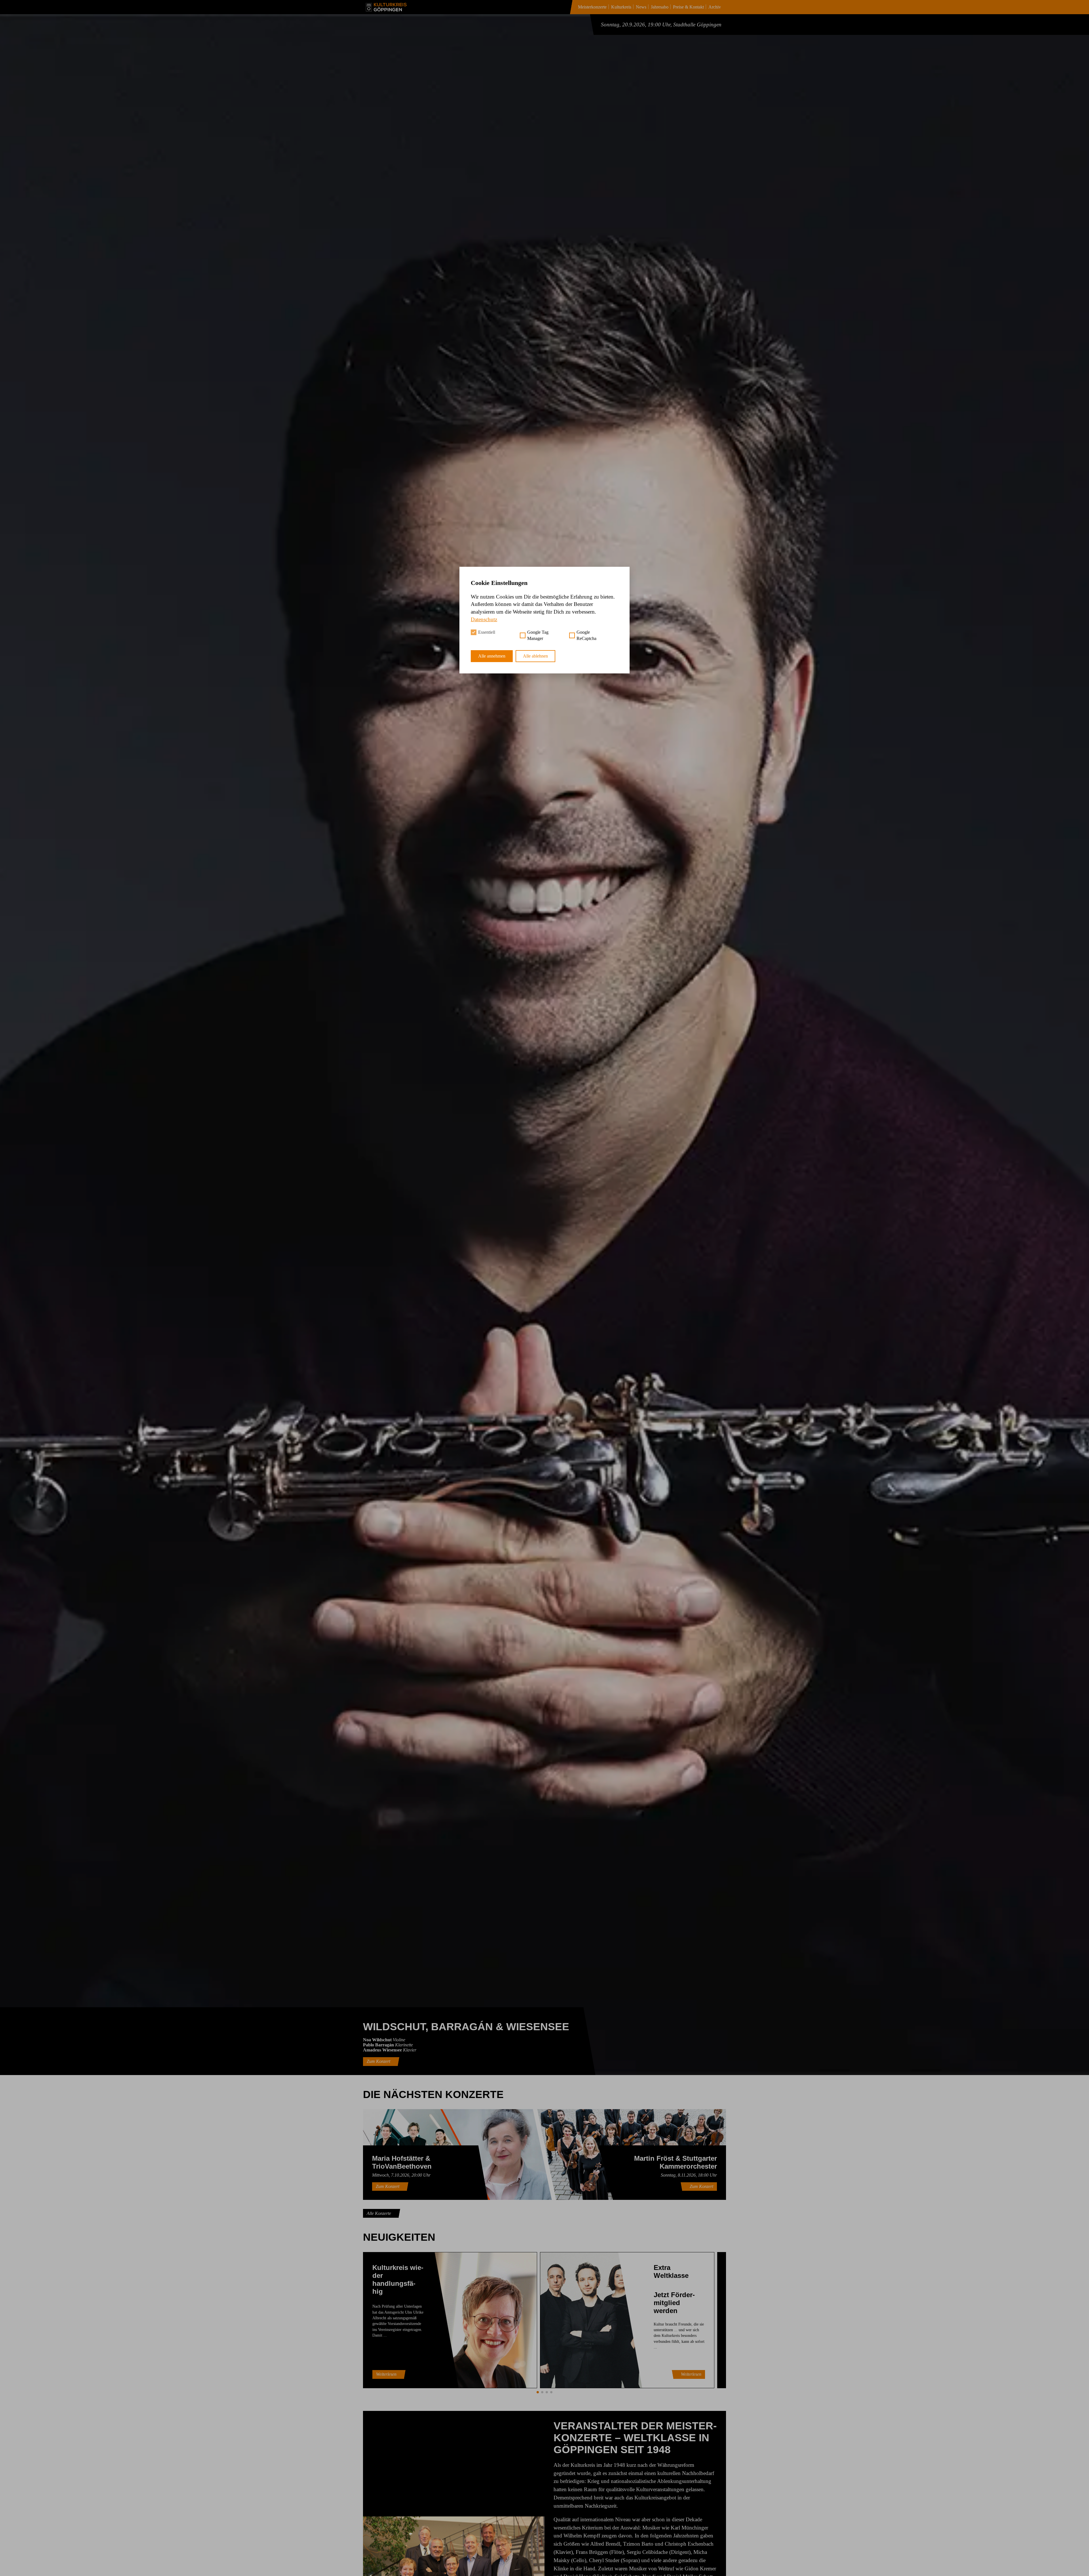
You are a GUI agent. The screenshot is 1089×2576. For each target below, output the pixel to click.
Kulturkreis (621, 7)
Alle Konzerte (379, 2213)
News (641, 7)
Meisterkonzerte (592, 7)
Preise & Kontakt (688, 7)
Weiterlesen (386, 2374)
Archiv (715, 7)
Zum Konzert (378, 2061)
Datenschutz (484, 619)
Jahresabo (660, 7)
